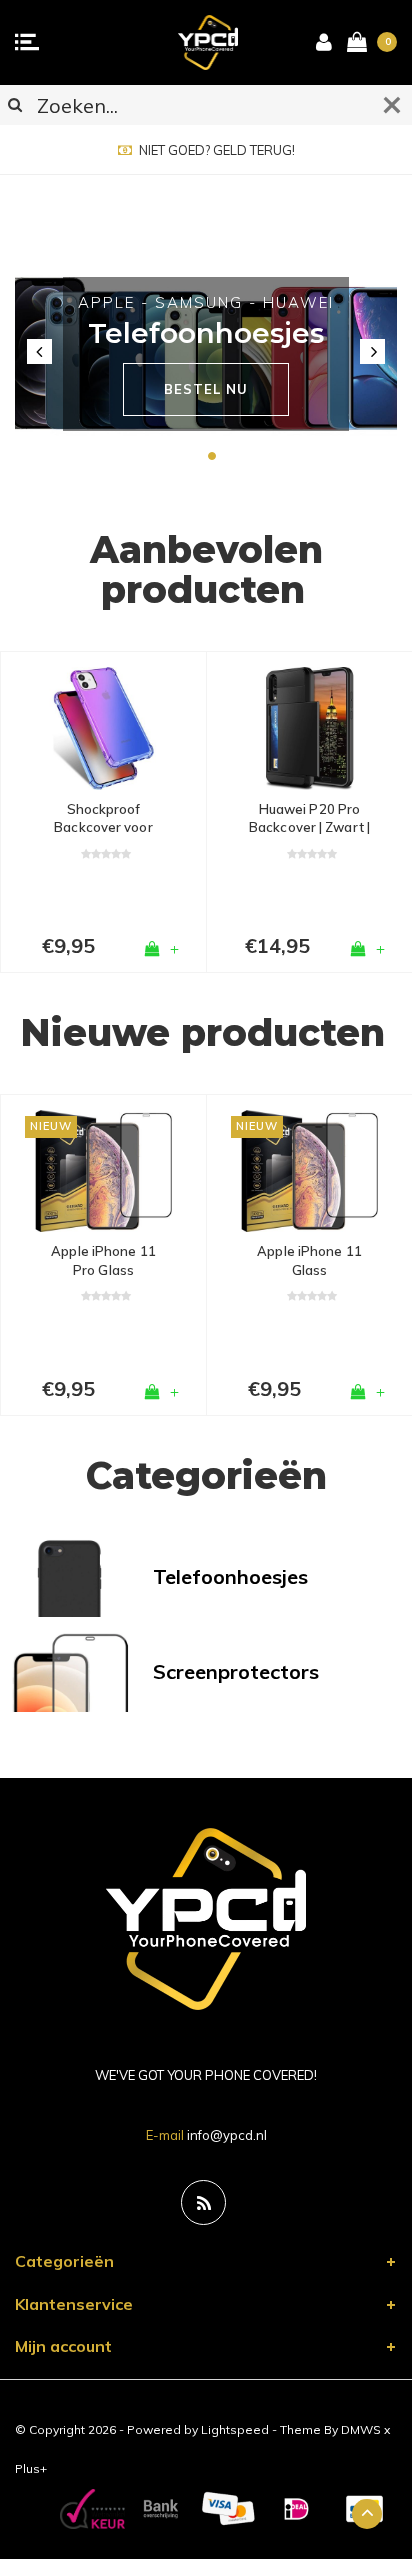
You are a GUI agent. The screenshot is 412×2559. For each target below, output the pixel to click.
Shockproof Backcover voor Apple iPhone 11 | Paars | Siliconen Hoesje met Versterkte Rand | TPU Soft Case (103, 819)
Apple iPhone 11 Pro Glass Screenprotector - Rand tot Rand (103, 1261)
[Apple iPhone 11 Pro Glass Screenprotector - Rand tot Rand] (103, 1171)
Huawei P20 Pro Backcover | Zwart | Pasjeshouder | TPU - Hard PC (309, 819)
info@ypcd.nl (227, 2135)
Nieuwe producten (202, 1032)
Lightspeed (235, 2429)
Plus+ (31, 2468)
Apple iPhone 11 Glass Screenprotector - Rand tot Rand (309, 1261)
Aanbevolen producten (206, 570)
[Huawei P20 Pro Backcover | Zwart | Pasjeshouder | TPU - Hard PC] (309, 728)
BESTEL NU (205, 389)
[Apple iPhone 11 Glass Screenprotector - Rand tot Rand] (309, 1171)
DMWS (361, 2429)
